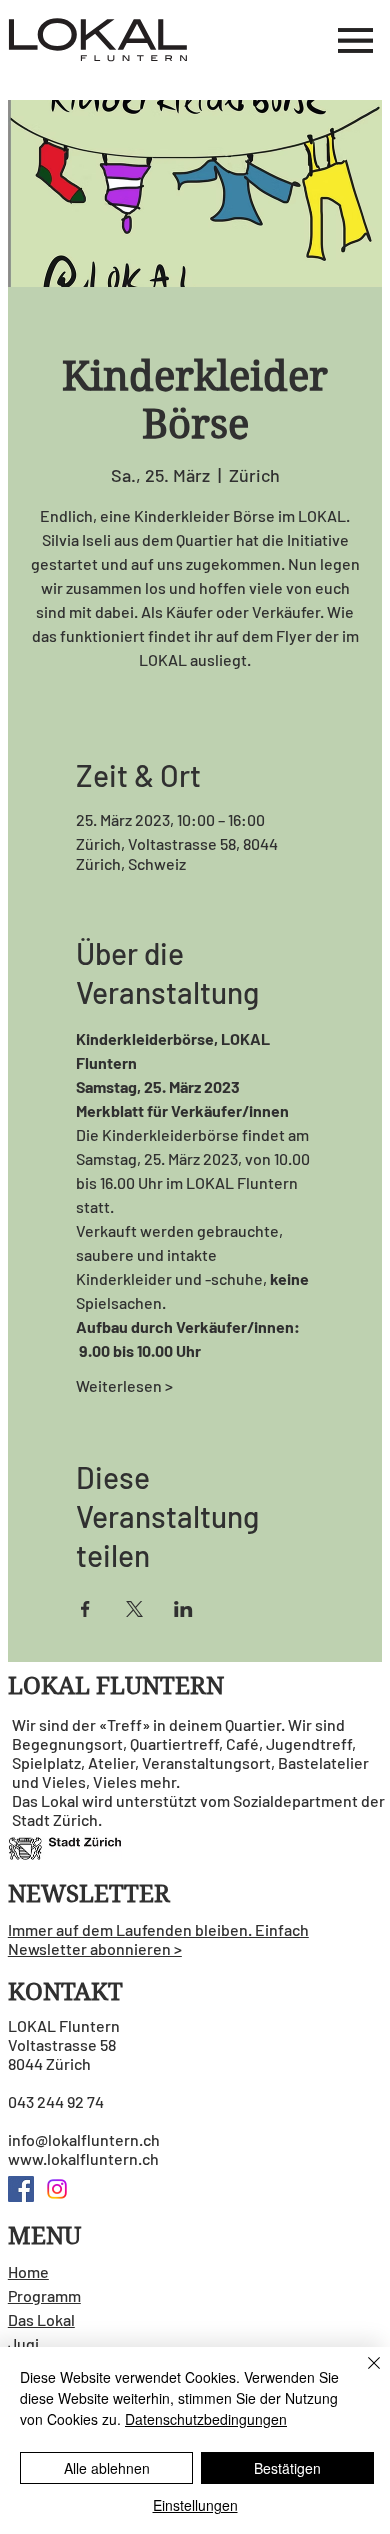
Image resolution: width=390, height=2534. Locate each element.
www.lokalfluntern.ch (83, 2158)
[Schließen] (362, 2375)
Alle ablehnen (107, 2468)
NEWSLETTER (89, 1894)
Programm (44, 2295)
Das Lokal (41, 2319)
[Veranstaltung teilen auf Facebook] (85, 1609)
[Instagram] (57, 2189)
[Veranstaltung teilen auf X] (134, 1609)
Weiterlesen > (124, 1385)
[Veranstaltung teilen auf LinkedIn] (183, 1609)
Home (28, 2271)
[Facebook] (21, 2189)
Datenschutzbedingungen (206, 2419)
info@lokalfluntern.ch (84, 2139)
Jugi (23, 2343)
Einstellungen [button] (195, 2505)
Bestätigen (287, 2468)
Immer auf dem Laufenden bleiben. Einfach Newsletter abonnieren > (158, 1939)
